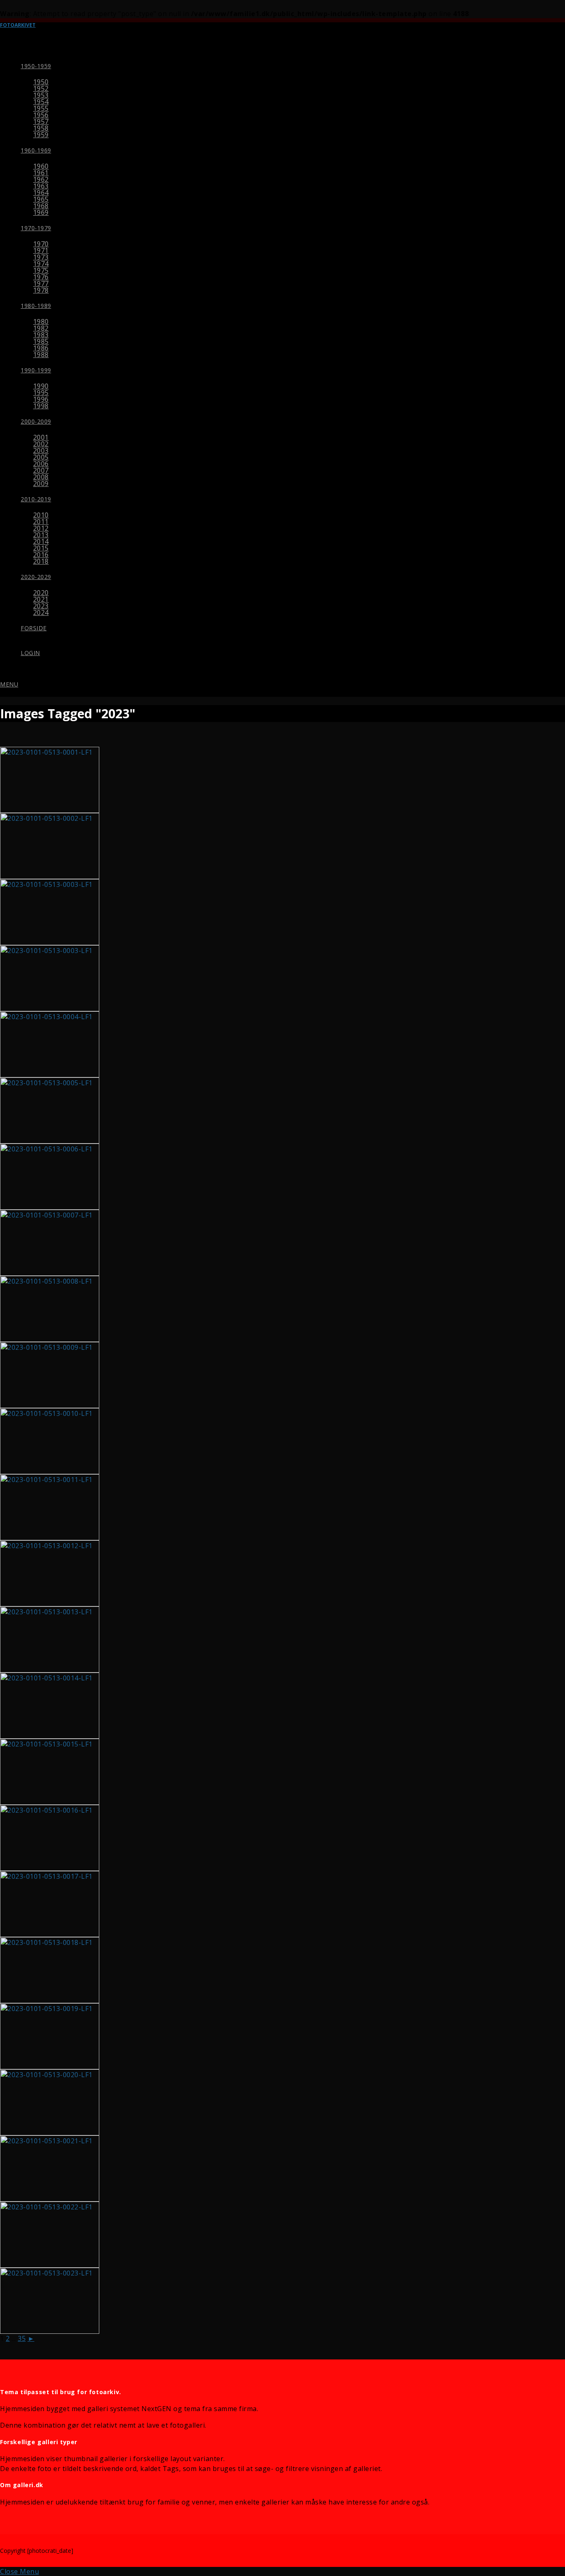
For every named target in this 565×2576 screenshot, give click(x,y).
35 (22, 2338)
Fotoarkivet (18, 25)
